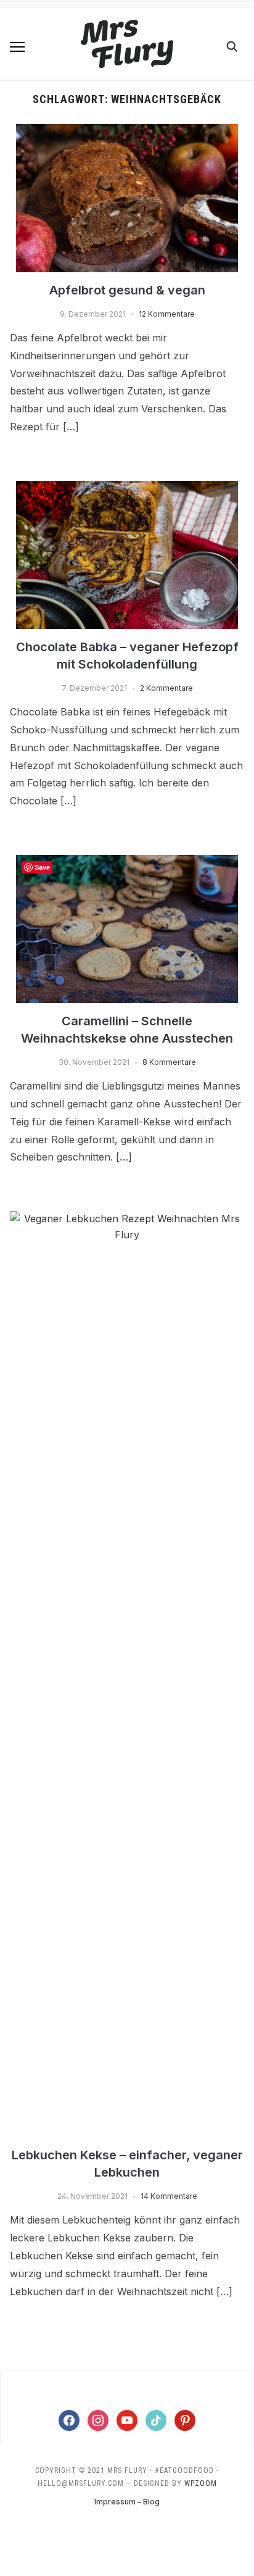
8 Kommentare (169, 1062)
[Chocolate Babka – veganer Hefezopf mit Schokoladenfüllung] (127, 488)
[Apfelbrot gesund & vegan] (127, 131)
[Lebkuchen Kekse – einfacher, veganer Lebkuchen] (127, 1219)
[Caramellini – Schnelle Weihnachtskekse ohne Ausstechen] (127, 862)
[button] (17, 47)
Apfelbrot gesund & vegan (127, 290)
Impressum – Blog (127, 2502)
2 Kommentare (166, 688)
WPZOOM (201, 2483)
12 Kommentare (167, 314)
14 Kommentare (169, 2196)
